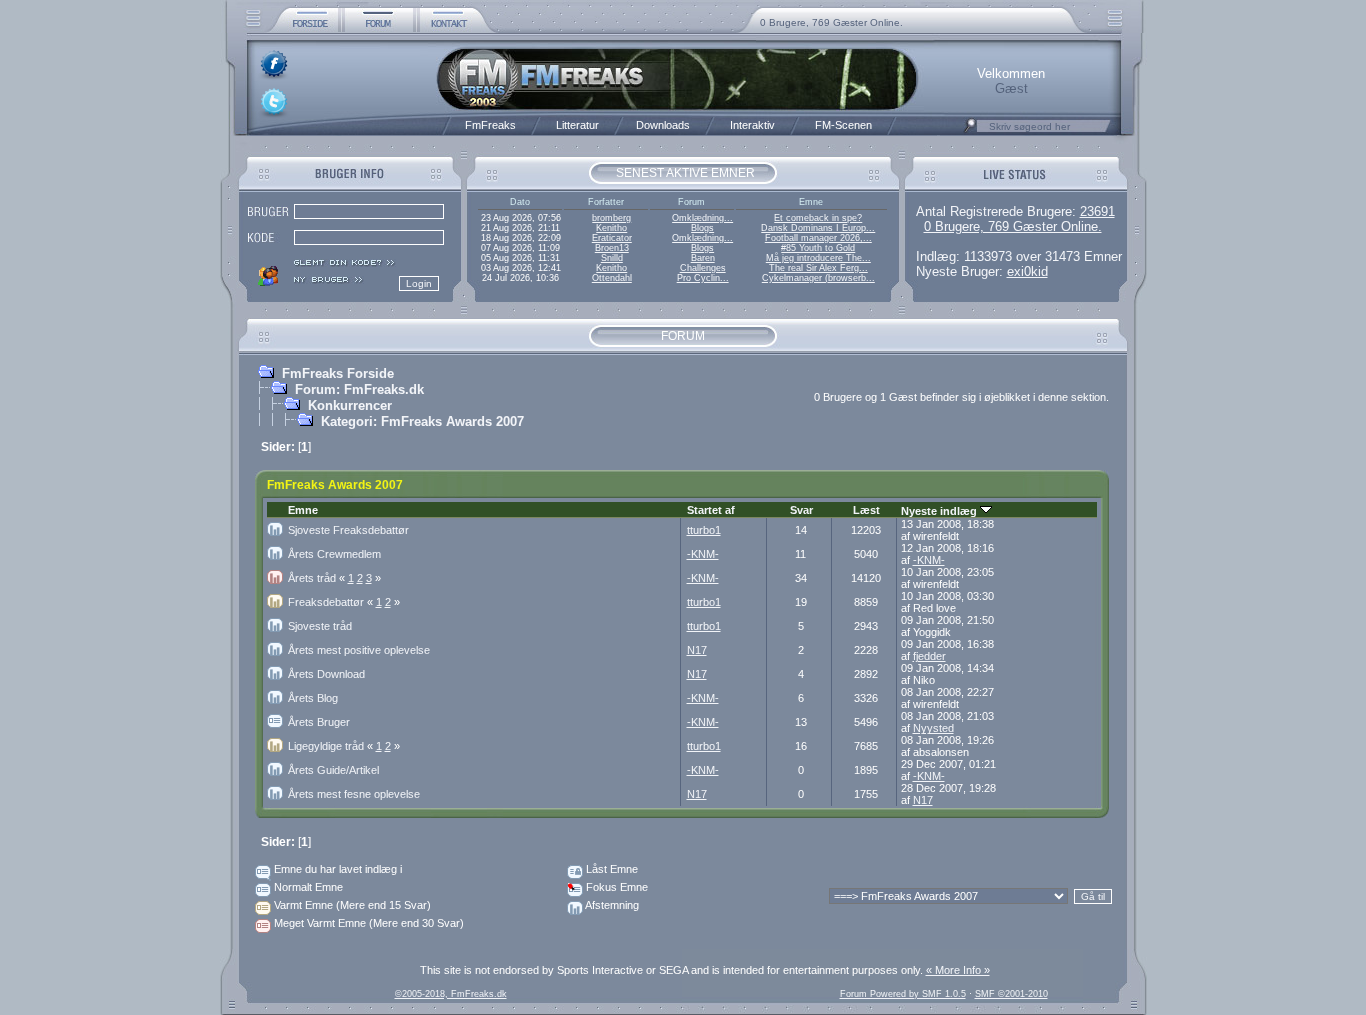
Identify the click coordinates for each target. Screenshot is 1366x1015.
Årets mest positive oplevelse (359, 650)
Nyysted (933, 728)
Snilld (612, 258)
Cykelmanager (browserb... (818, 278)
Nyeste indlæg (940, 511)
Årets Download (326, 674)
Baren (703, 258)
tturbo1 (704, 530)
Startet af (711, 510)
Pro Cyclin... (703, 278)
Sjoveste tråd (320, 626)
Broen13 (612, 248)
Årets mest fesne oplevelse (354, 794)
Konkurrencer (350, 405)
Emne (303, 510)
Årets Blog (313, 698)
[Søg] (970, 131)
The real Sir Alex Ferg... (818, 268)
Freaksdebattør (332, 602)
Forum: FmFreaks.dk (359, 389)
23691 (1097, 211)
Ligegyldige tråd (332, 746)
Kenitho (611, 228)
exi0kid (1027, 271)
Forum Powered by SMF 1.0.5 (903, 994)
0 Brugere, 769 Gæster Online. (831, 22)
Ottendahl (612, 278)
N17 (697, 650)
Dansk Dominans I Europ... (818, 228)
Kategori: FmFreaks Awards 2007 (422, 421)
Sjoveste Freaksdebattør (348, 530)
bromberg (611, 218)
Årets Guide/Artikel (333, 770)
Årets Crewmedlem (334, 554)
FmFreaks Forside (338, 373)
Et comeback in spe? (818, 218)
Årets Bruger (319, 722)
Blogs (702, 228)
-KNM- (703, 554)
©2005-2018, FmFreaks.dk (451, 994)
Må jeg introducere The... (818, 258)
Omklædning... (702, 218)
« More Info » (958, 970)
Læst (866, 510)
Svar (801, 510)
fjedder (929, 656)
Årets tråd (318, 578)
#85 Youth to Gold (818, 248)
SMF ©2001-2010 (1011, 994)
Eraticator (612, 238)
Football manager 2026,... (818, 238)
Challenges (703, 268)
